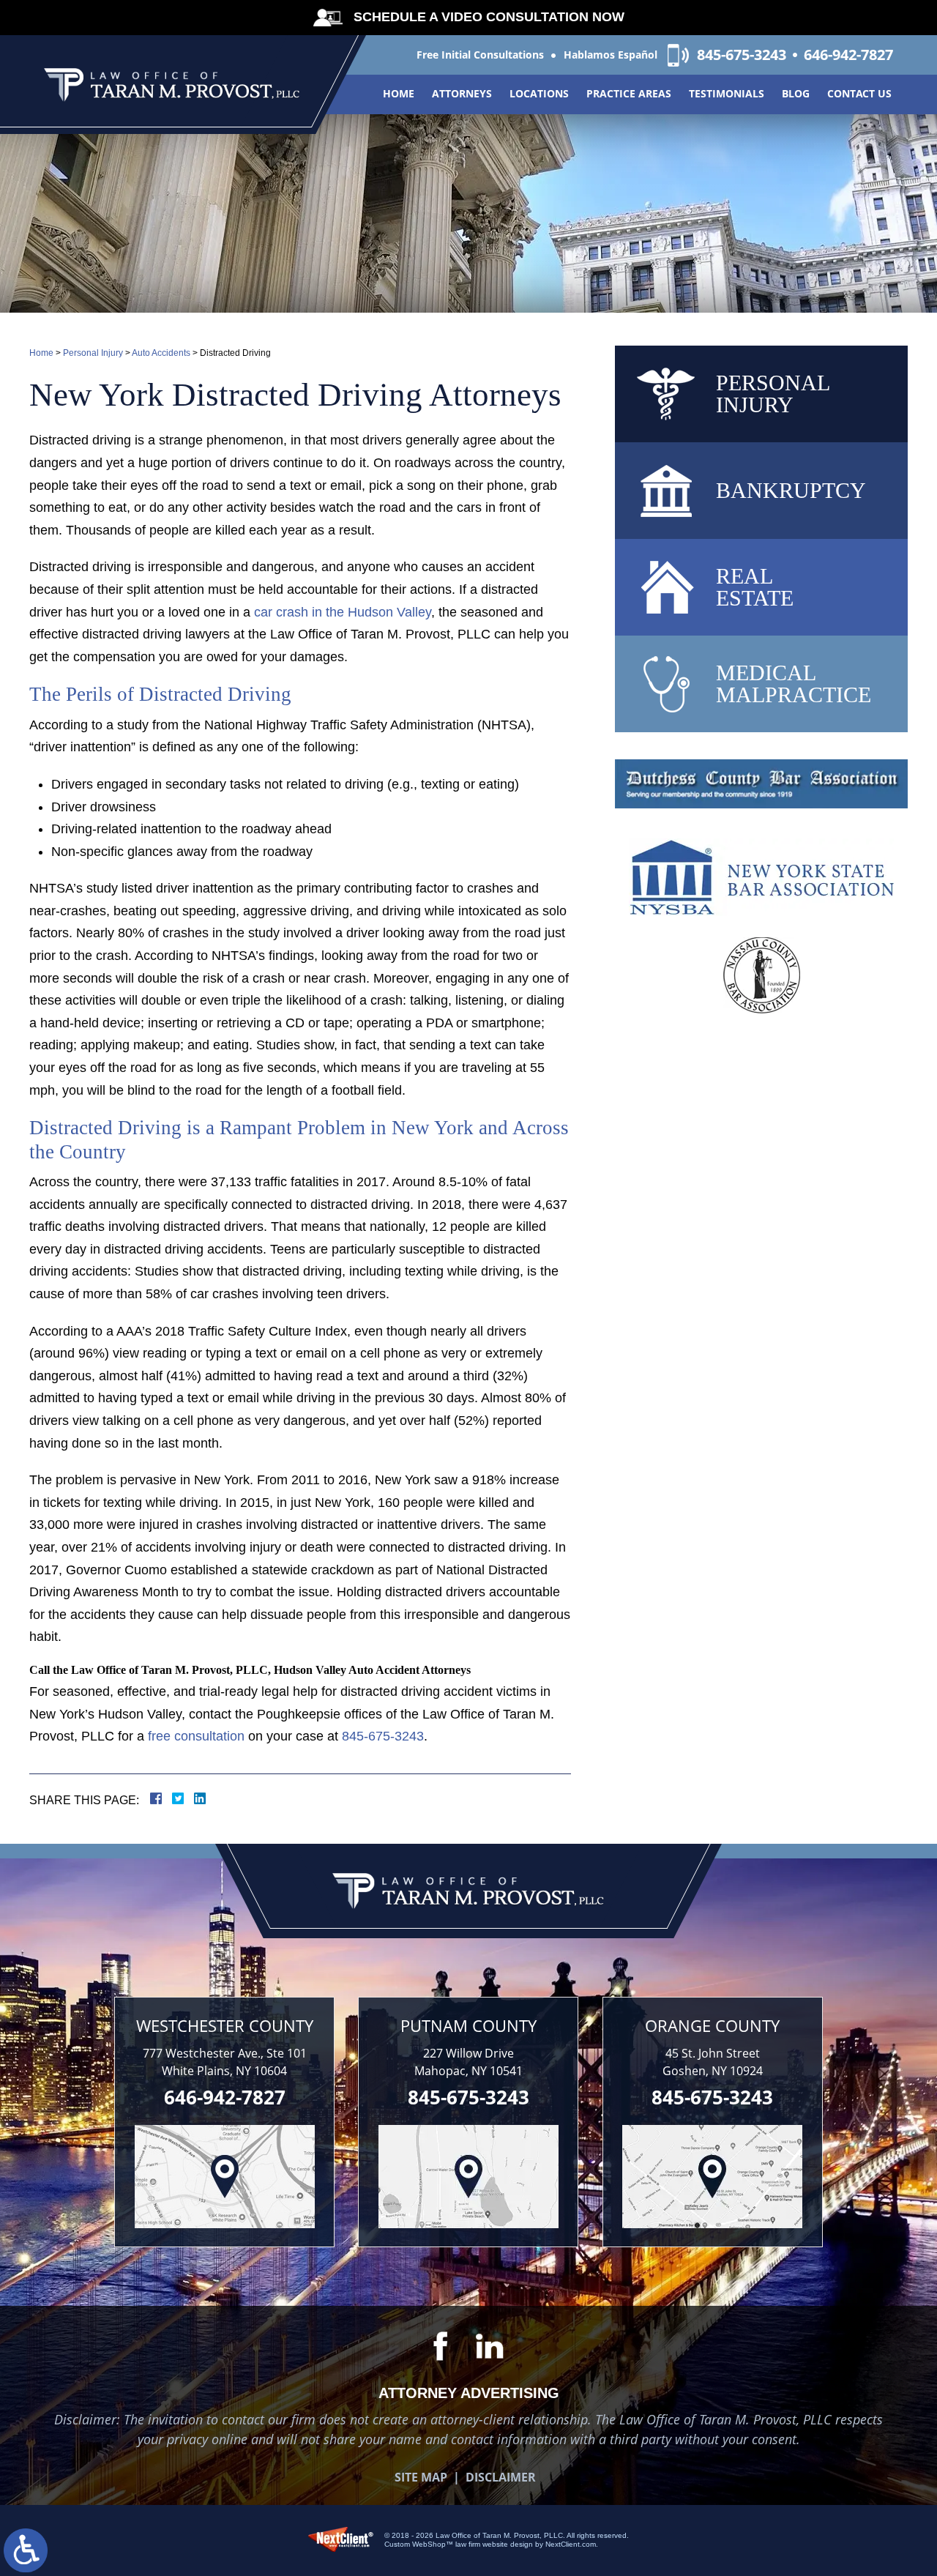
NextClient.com (571, 2544)
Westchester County (225, 2025)
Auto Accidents (161, 353)
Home (399, 93)
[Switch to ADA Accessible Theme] (26, 2550)
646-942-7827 (848, 55)
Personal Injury (93, 353)
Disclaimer (501, 2477)
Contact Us (859, 93)
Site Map (421, 2477)
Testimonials (727, 93)
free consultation (196, 1736)
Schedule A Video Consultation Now (489, 17)
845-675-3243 (742, 55)
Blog (796, 93)
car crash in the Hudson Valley (343, 612)
